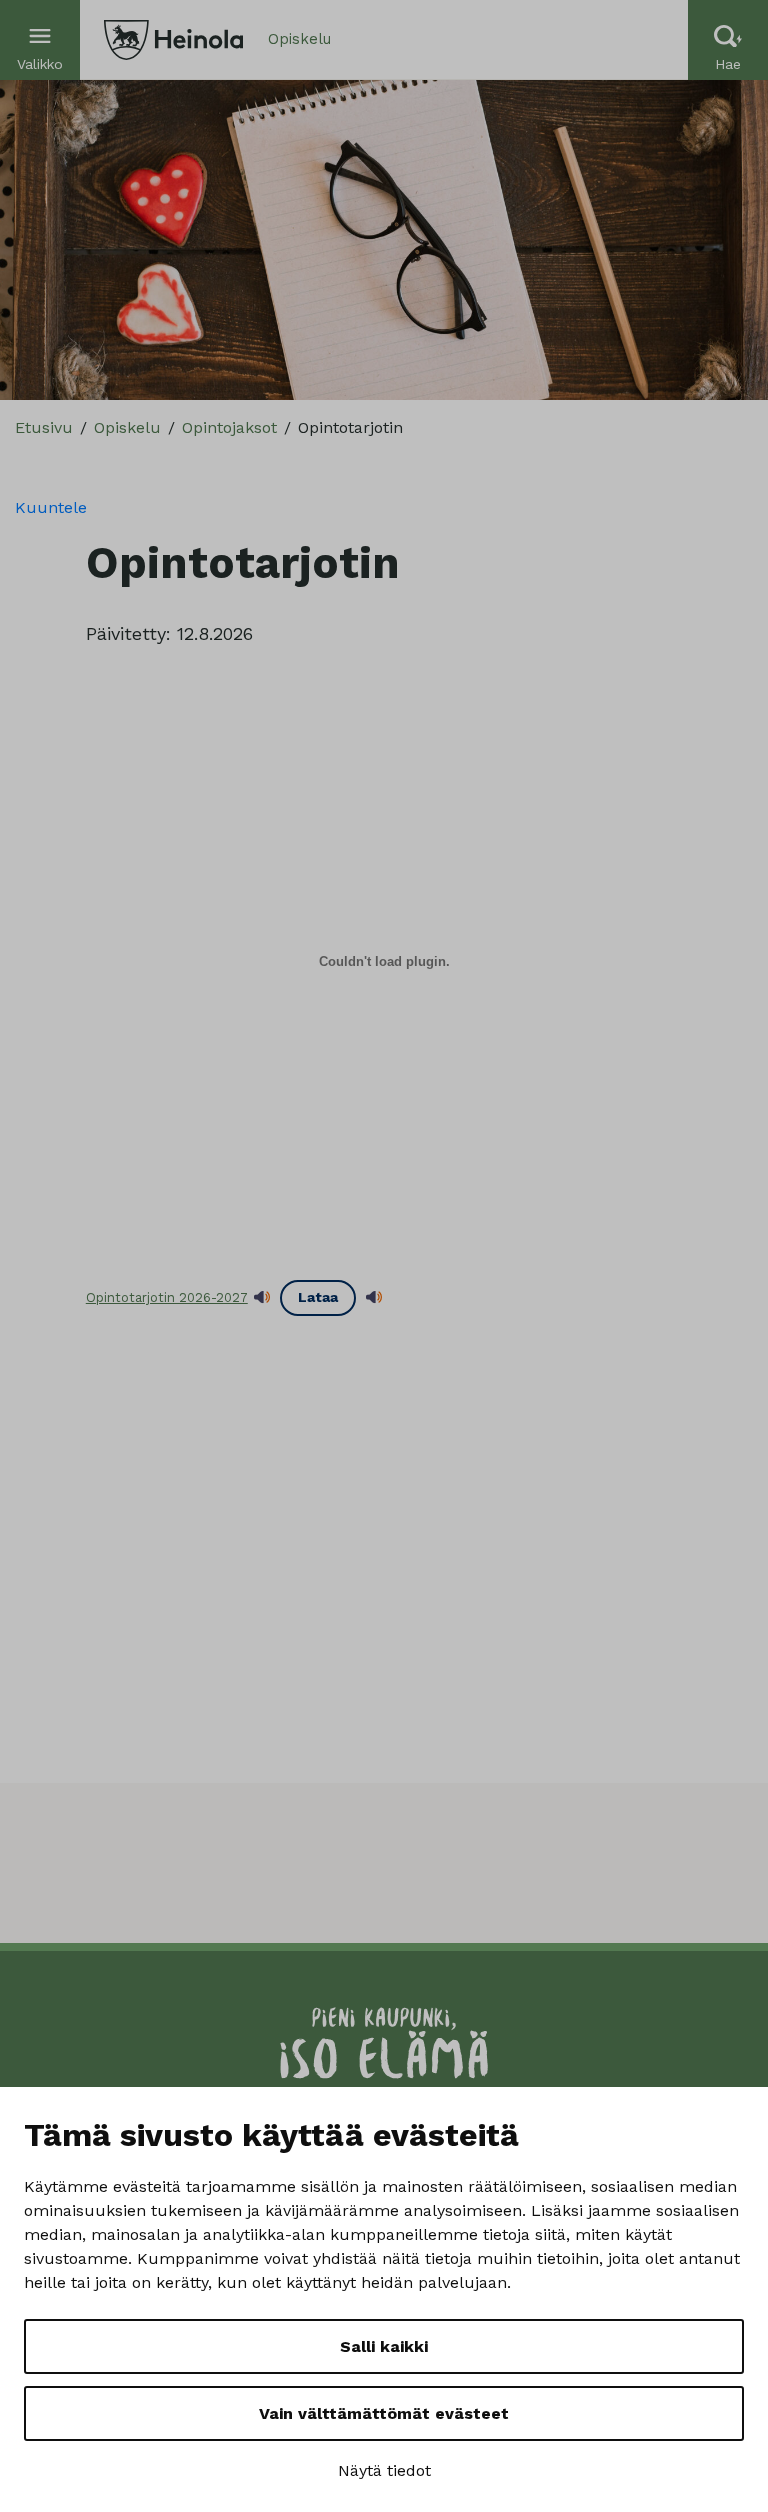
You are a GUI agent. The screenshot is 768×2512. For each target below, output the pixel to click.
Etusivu (44, 427)
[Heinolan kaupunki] (173, 40)
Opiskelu (127, 427)
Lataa (318, 1297)
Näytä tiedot (384, 2470)
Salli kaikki (384, 2346)
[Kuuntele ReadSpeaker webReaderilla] (262, 1297)
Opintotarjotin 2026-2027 (167, 1297)
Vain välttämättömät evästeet (384, 2413)
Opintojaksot (229, 427)
